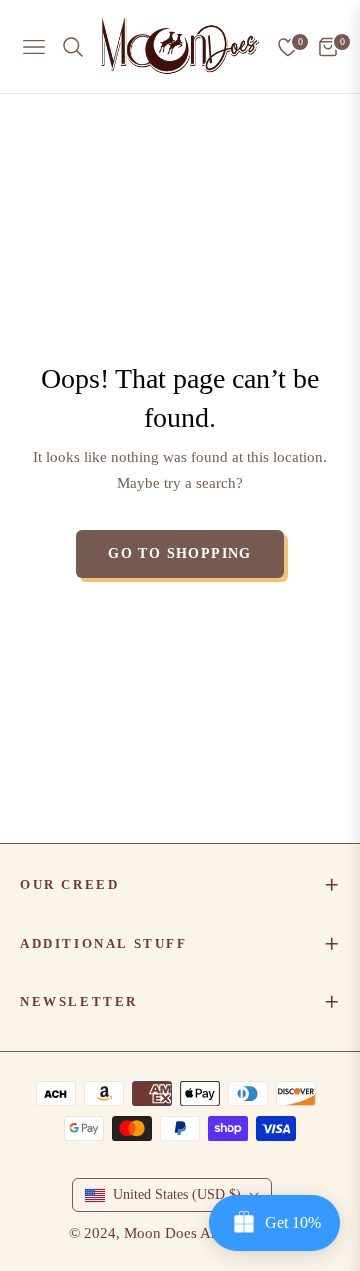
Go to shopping (180, 553)
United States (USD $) (177, 1194)
